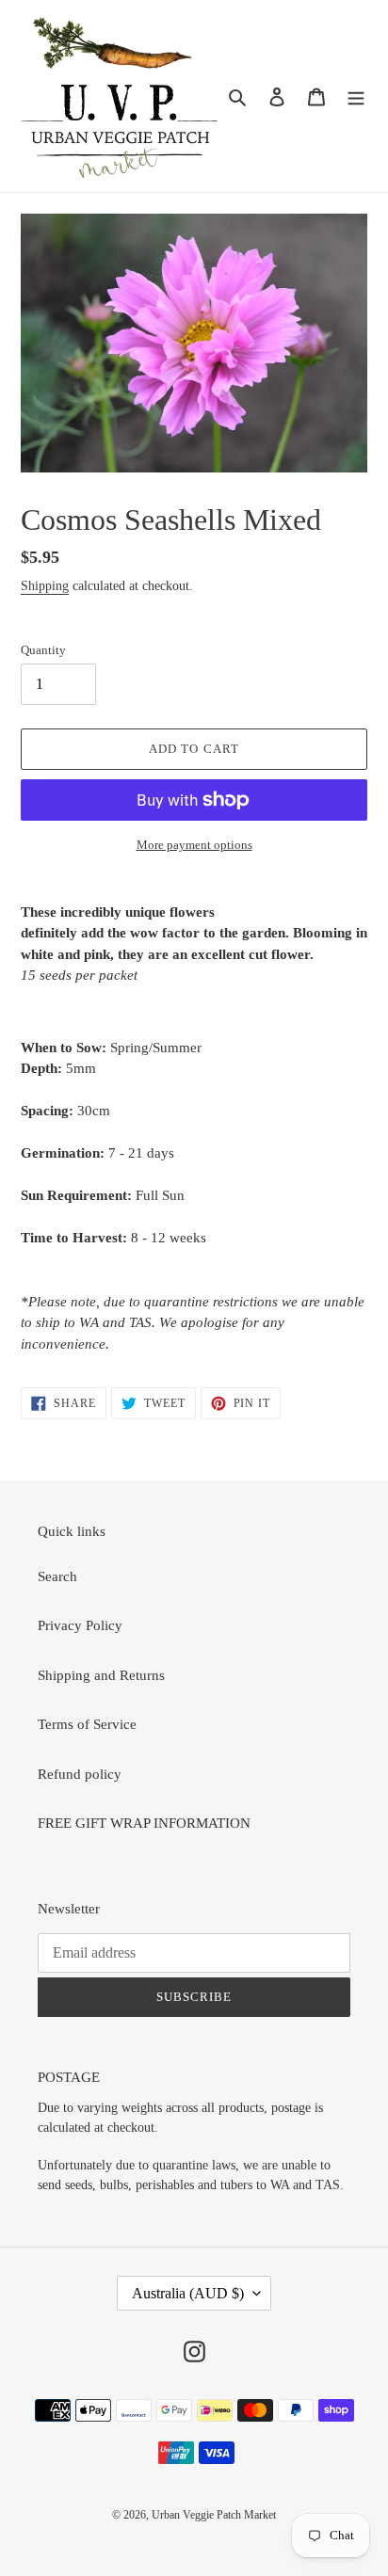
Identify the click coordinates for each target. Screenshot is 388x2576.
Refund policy (80, 1774)
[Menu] (356, 96)
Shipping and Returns (101, 1675)
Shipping (45, 586)
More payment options (194, 845)
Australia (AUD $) (188, 2293)
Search (57, 1576)
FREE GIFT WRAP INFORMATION (144, 1823)
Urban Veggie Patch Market (214, 2515)
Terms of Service (87, 1724)
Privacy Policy (80, 1625)
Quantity (43, 650)
